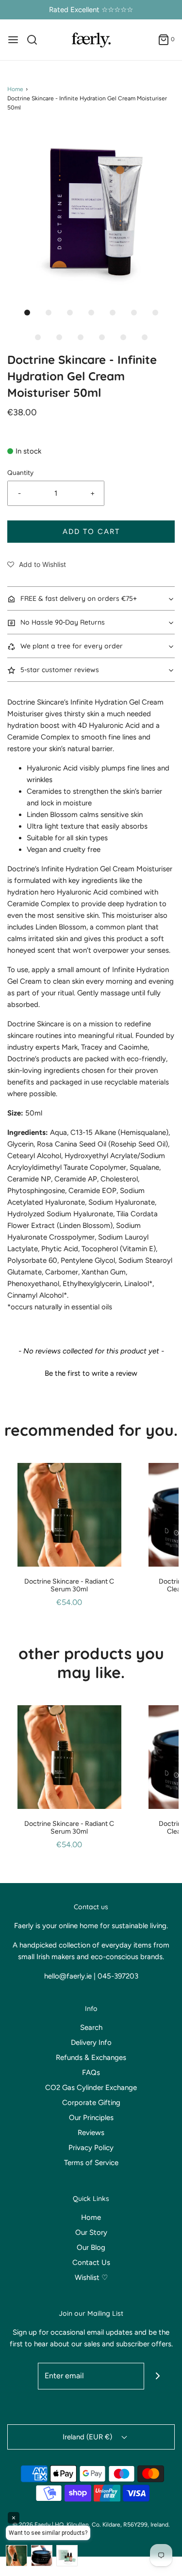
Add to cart (91, 532)
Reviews (91, 2133)
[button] (91, 211)
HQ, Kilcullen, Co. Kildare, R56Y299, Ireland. (112, 2525)
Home (15, 89)
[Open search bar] (36, 40)
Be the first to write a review (91, 1373)
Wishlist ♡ (91, 2278)
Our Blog (91, 2247)
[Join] (157, 2376)
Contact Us (91, 2262)
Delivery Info (91, 2042)
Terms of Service (91, 2163)
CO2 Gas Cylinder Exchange (91, 2088)
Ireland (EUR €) (88, 2437)
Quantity (20, 472)
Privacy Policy (91, 2148)
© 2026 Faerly (32, 2525)
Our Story (91, 2232)
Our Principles (91, 2118)
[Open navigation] (13, 40)
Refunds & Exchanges (91, 2058)
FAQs (91, 2073)
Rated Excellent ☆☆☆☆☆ (91, 10)
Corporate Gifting (91, 2103)
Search (91, 2027)
